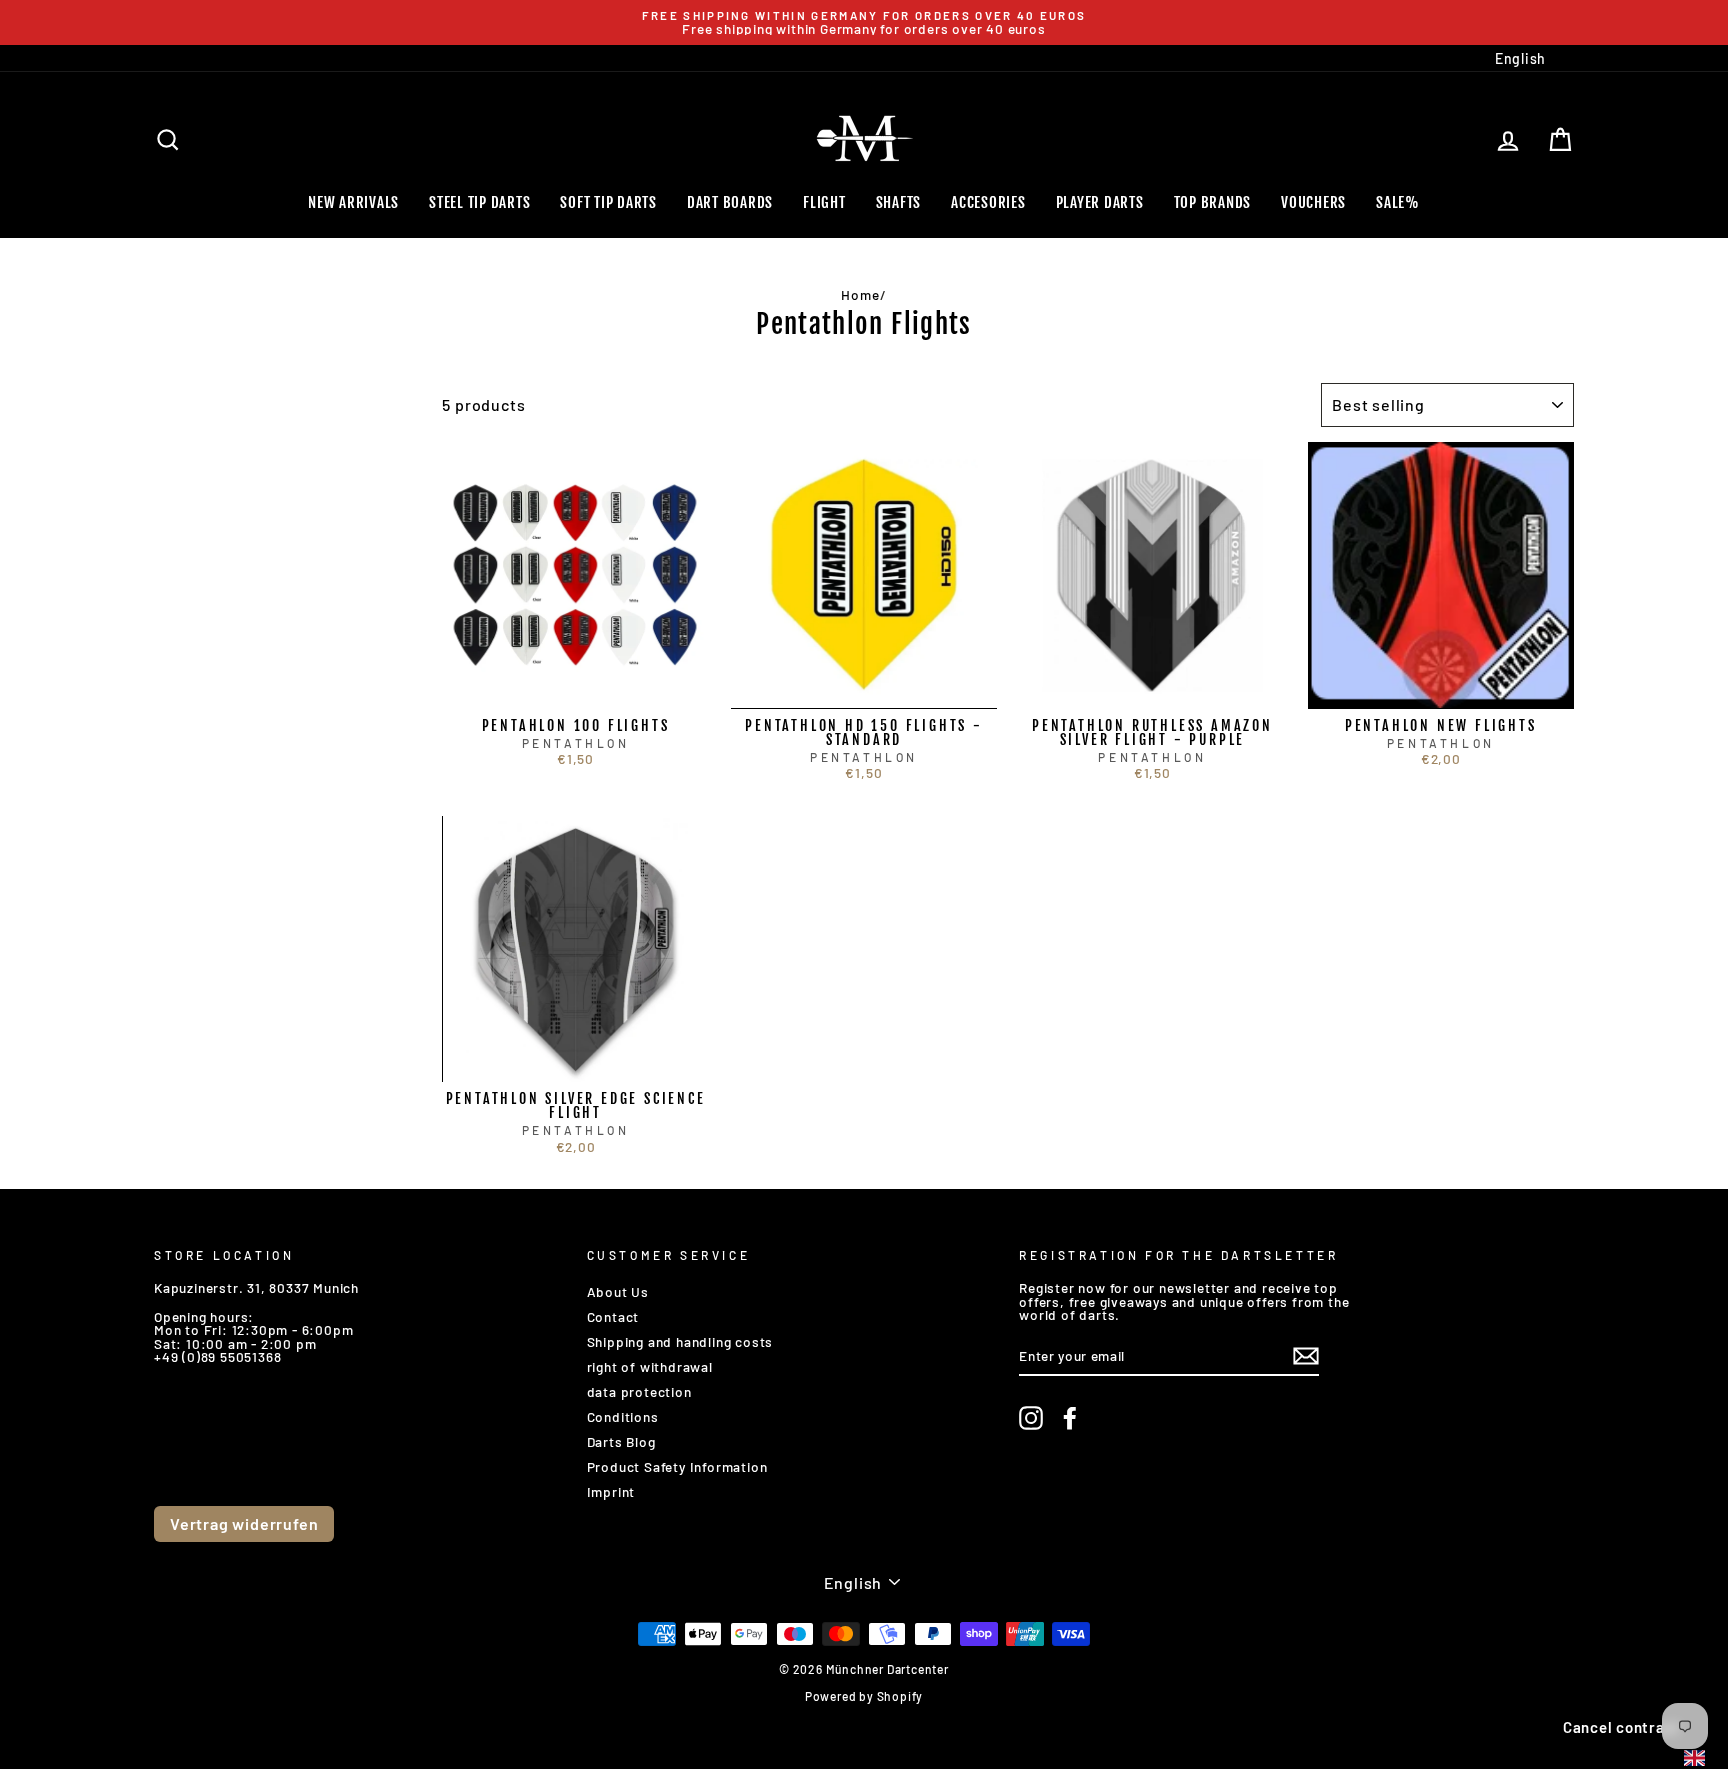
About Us (618, 1291)
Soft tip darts (608, 202)
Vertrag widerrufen (244, 1523)
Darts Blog (621, 1441)
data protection (639, 1391)
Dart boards (730, 202)
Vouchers (1313, 202)
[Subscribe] (1306, 1356)
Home (860, 294)
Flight (824, 202)
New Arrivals (353, 202)
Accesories (988, 202)
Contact (613, 1316)
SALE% (1398, 202)
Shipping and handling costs (680, 1341)
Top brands (1213, 202)
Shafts (899, 202)
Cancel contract (1621, 1727)
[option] (864, 22)
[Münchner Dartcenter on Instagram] (1031, 1418)
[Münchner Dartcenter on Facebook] (1070, 1418)
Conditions (623, 1416)
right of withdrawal (650, 1366)
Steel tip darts (479, 202)
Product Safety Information (677, 1466)
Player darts (1100, 202)
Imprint (611, 1491)
